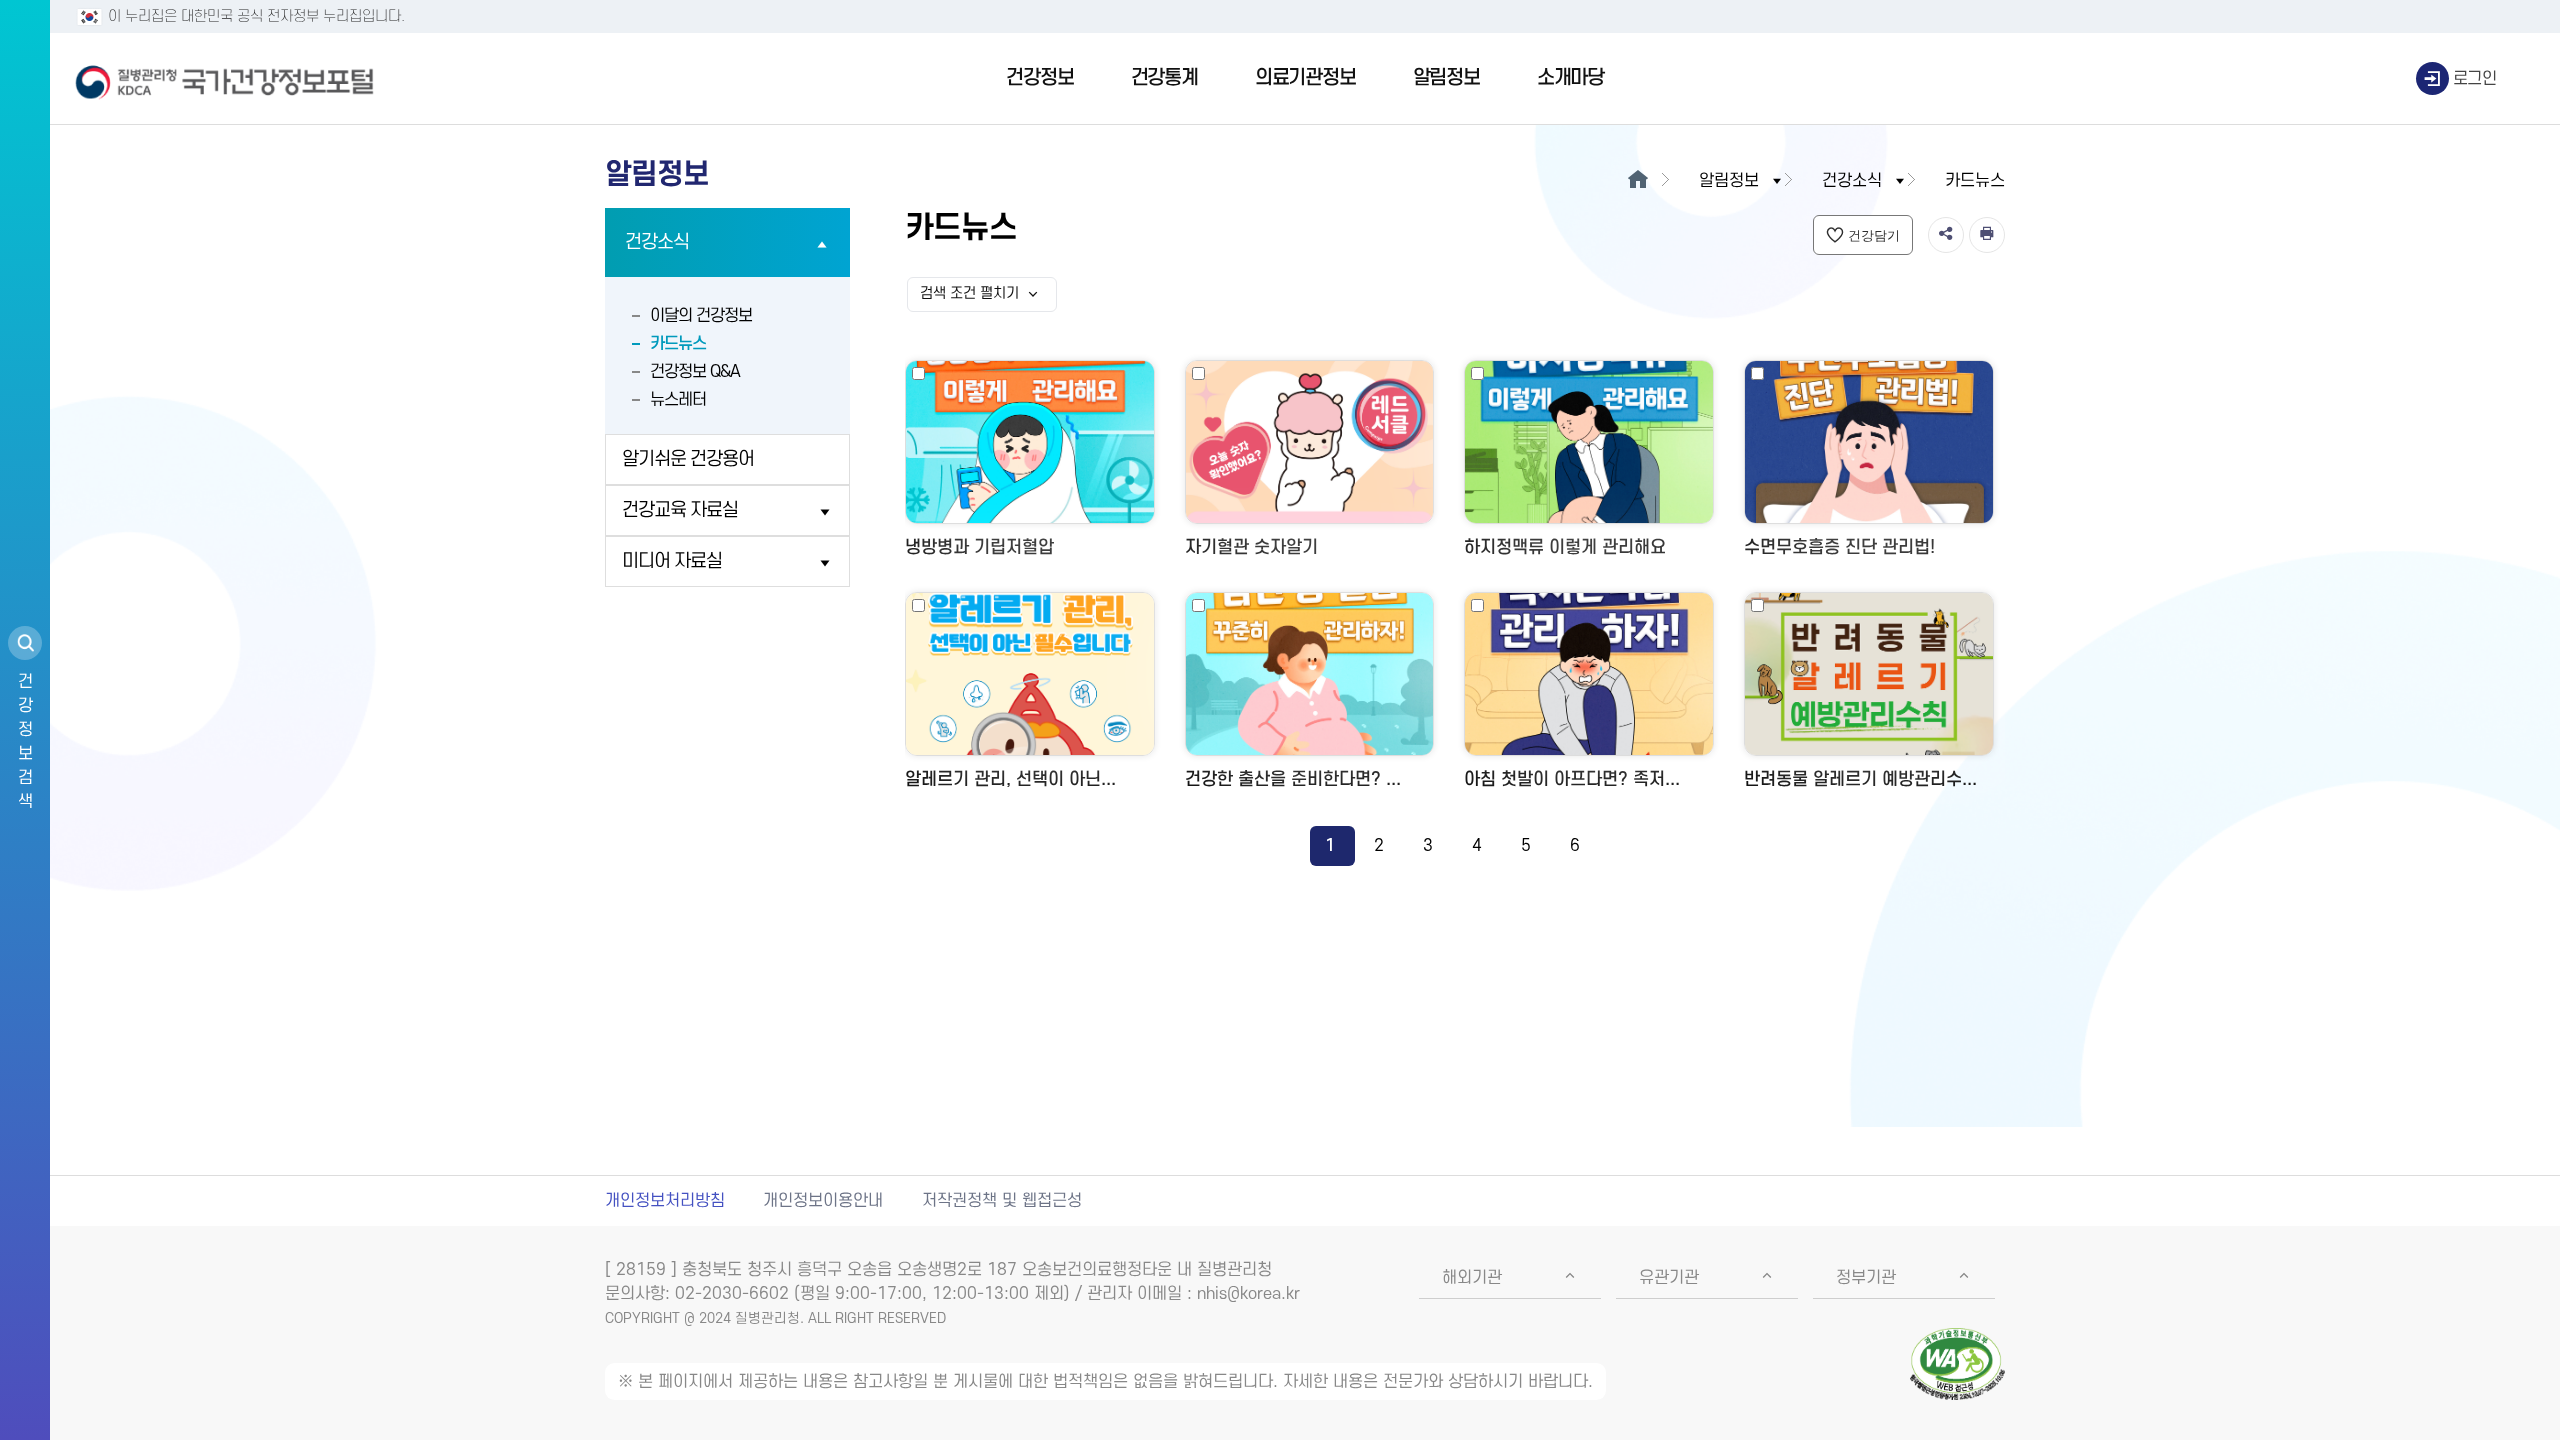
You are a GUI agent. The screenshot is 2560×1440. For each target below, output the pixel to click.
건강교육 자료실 (680, 510)
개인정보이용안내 (823, 1201)
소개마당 (1570, 78)
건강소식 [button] (1852, 181)
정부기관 (1866, 1278)
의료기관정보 (1305, 78)
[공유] (1946, 235)
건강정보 (1039, 78)
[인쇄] (1987, 235)
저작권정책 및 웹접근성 (1002, 1201)
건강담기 (1874, 235)
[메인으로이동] (1637, 181)
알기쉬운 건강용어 (688, 459)
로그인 (2475, 79)
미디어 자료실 (672, 561)
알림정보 (1446, 78)
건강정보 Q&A (695, 372)
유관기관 (1669, 1278)
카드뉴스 (678, 344)
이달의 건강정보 (701, 316)
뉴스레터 (678, 400)
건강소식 (657, 242)
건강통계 (1164, 78)
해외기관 (1472, 1278)
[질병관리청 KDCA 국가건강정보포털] (225, 79)
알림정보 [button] (1729, 181)
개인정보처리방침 (665, 1201)
